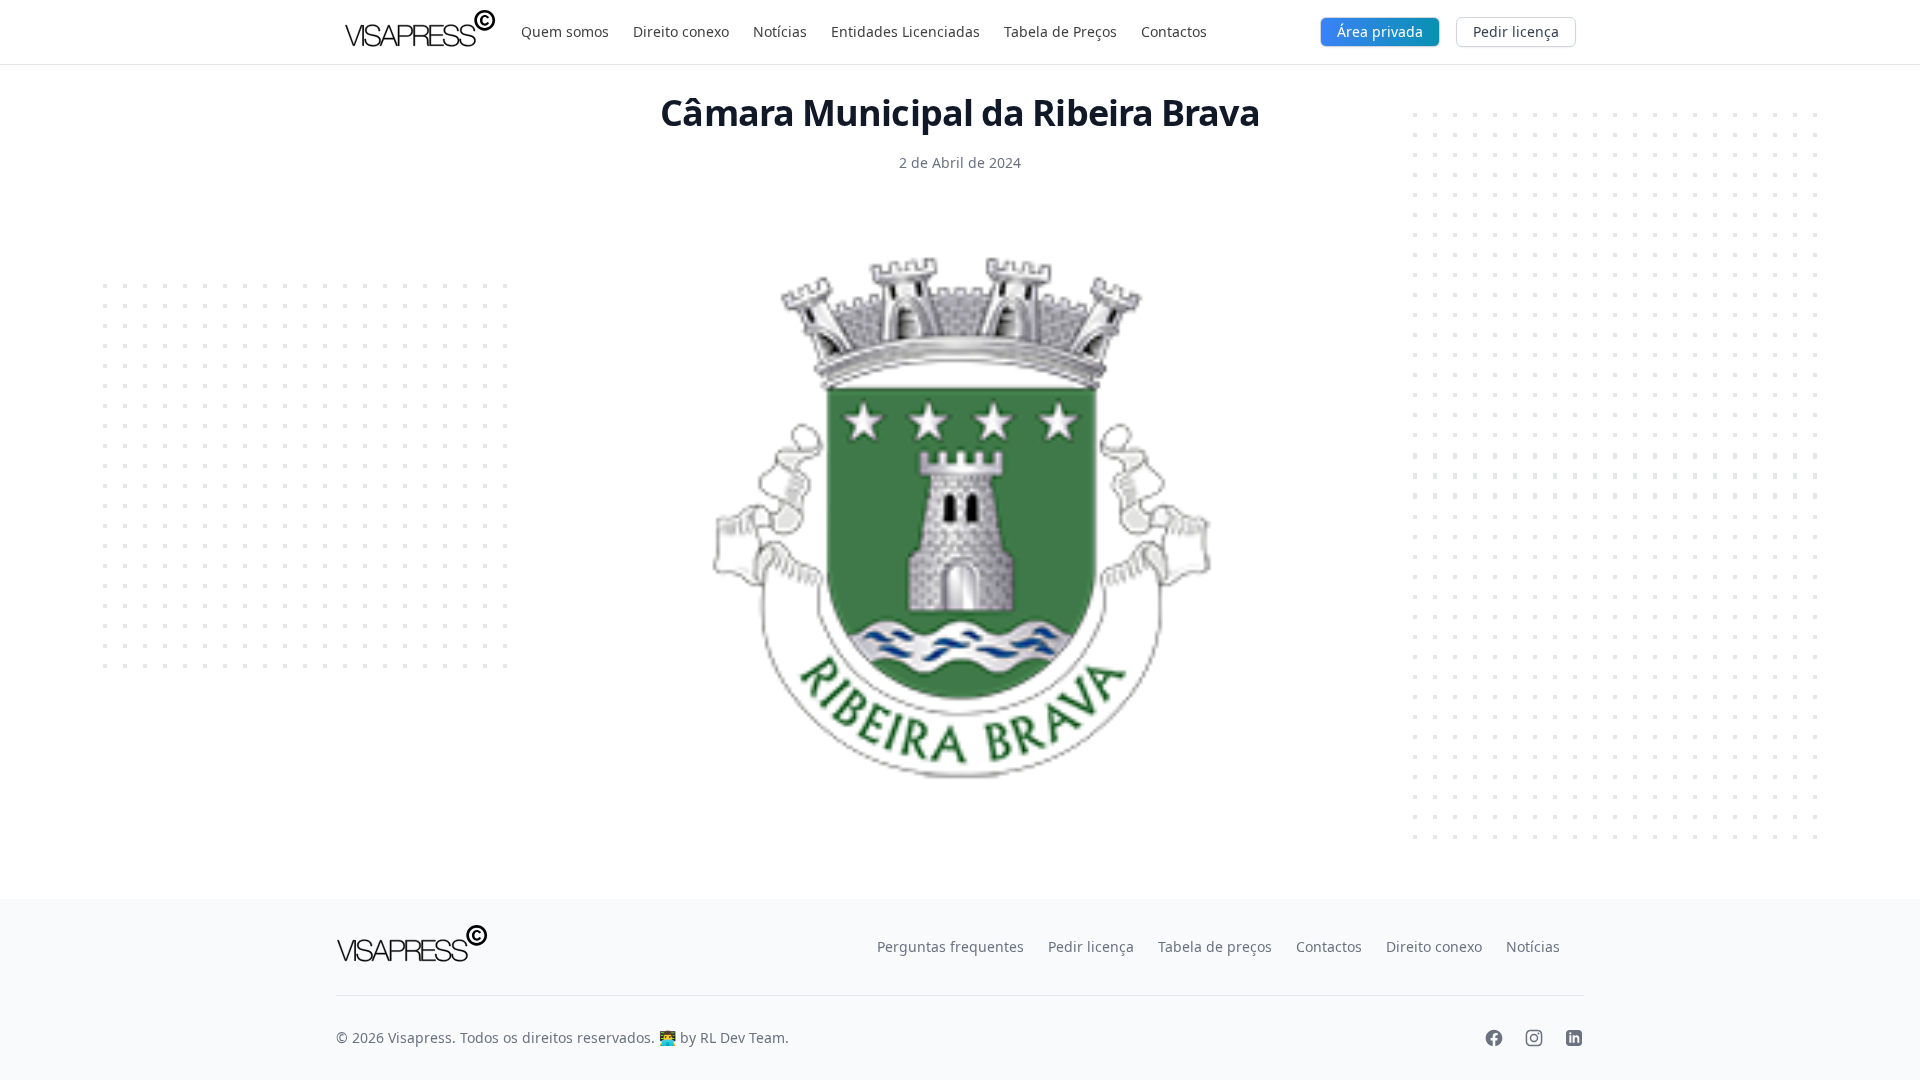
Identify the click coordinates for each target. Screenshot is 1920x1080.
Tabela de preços (1215, 946)
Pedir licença (1516, 31)
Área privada (1380, 31)
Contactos (1174, 31)
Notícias (780, 31)
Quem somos (565, 31)
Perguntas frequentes (950, 946)
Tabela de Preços (1060, 31)
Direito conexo (681, 31)
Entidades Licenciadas (905, 31)
